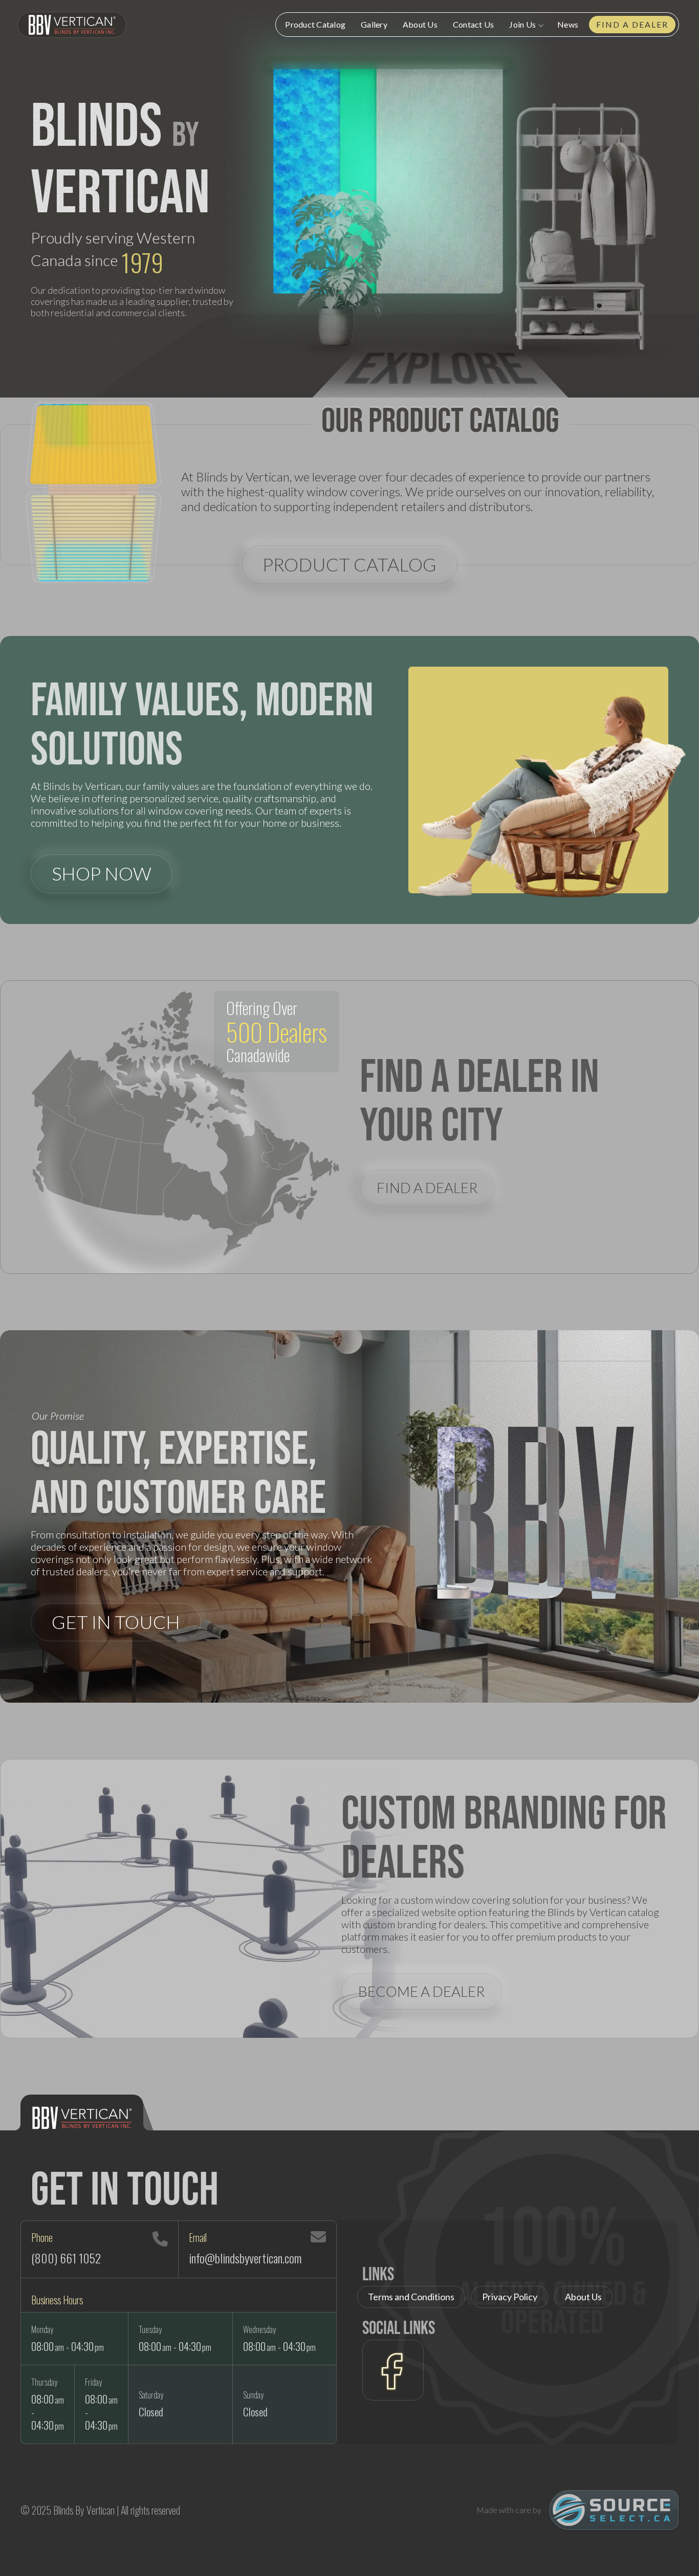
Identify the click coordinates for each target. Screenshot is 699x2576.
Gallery (374, 24)
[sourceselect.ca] (614, 2510)
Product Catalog (315, 24)
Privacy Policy (510, 2297)
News (568, 24)
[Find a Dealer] (185, 1125)
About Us (420, 24)
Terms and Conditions (411, 2297)
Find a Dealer (632, 24)
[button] (526, 25)
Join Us (522, 24)
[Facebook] (393, 2370)
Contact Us (474, 24)
